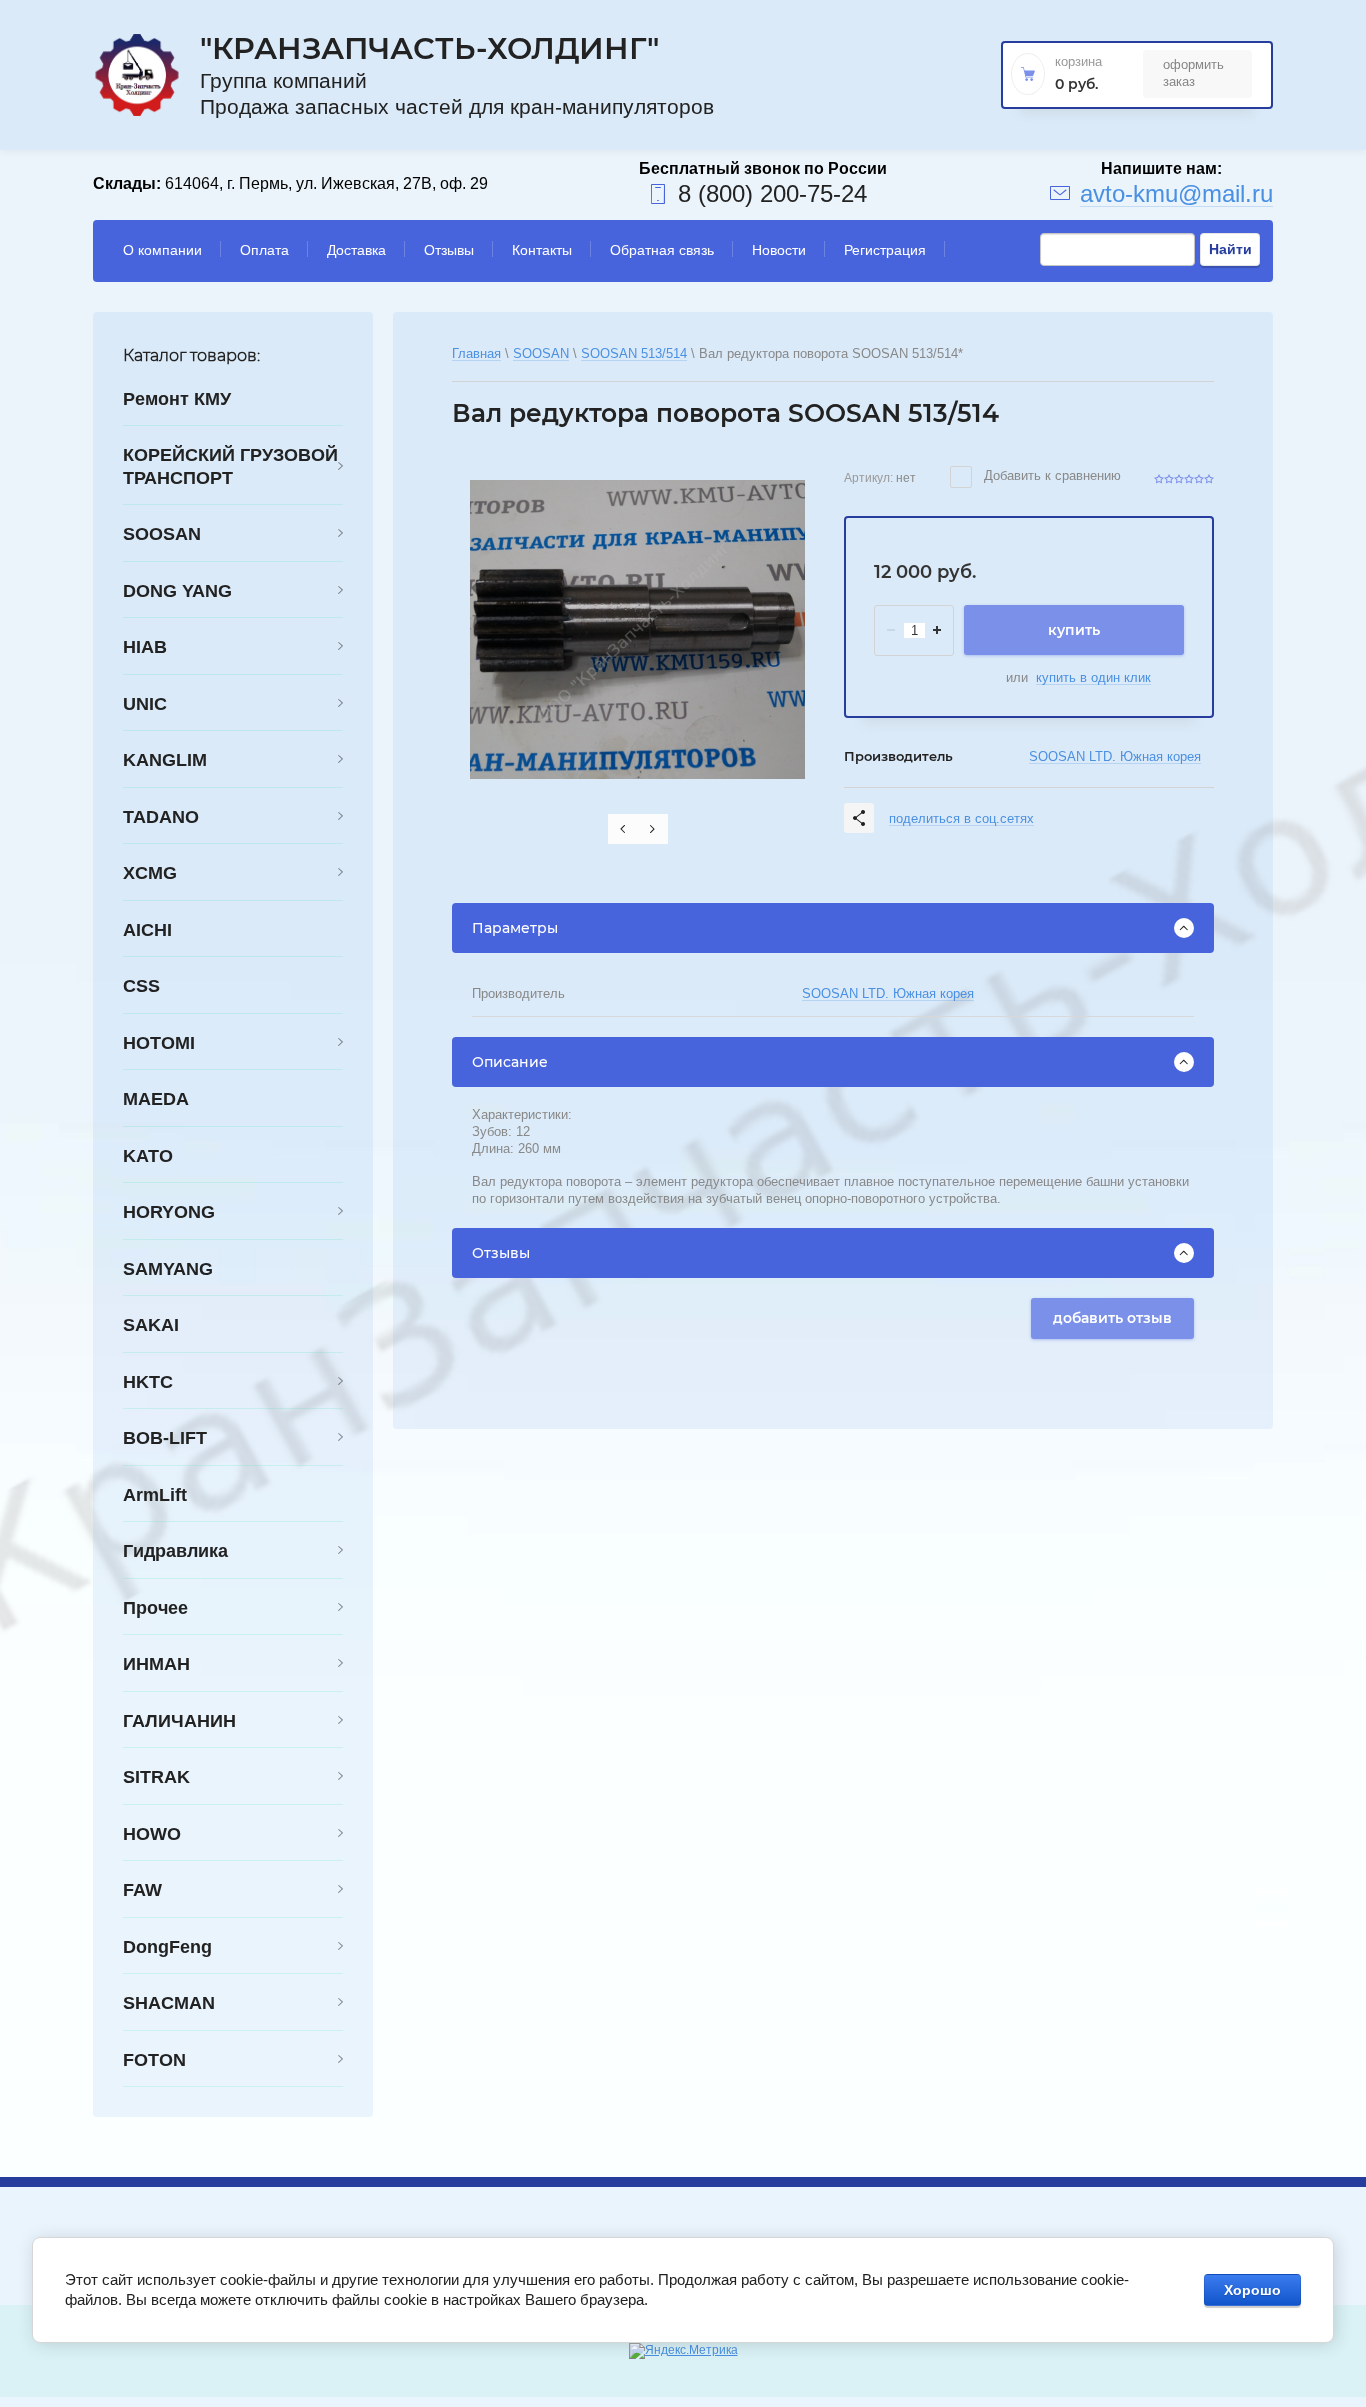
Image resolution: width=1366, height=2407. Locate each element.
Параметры (515, 928)
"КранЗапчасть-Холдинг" (429, 48)
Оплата (264, 250)
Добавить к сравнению (1050, 475)
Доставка (356, 250)
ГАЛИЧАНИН (179, 1721)
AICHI (147, 930)
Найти (1230, 249)
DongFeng (167, 1947)
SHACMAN (169, 2003)
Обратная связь (662, 250)
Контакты (542, 250)
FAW (142, 1890)
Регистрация (885, 250)
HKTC (148, 1382)
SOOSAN (162, 534)
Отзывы (449, 250)
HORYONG (169, 1212)
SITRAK (156, 1777)
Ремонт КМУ (177, 399)
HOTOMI (159, 1043)
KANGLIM (165, 760)
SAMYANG (168, 1269)
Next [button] (653, 829)
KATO (148, 1156)
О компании (162, 250)
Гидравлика (175, 1551)
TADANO (161, 817)
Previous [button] (623, 829)
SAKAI (151, 1325)
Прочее (155, 1608)
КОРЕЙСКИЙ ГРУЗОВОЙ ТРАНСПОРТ (230, 466)
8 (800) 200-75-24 (772, 193)
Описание (510, 1062)
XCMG (150, 873)
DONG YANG (177, 591)
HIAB (145, 647)
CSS (141, 986)
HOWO (152, 1834)
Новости (779, 250)
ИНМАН (156, 1664)
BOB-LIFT (165, 1438)
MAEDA (156, 1099)
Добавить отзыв (1112, 1318)
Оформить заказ (1193, 72)
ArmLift (155, 1495)
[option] (637, 629)
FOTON (154, 2060)
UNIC (145, 704)
